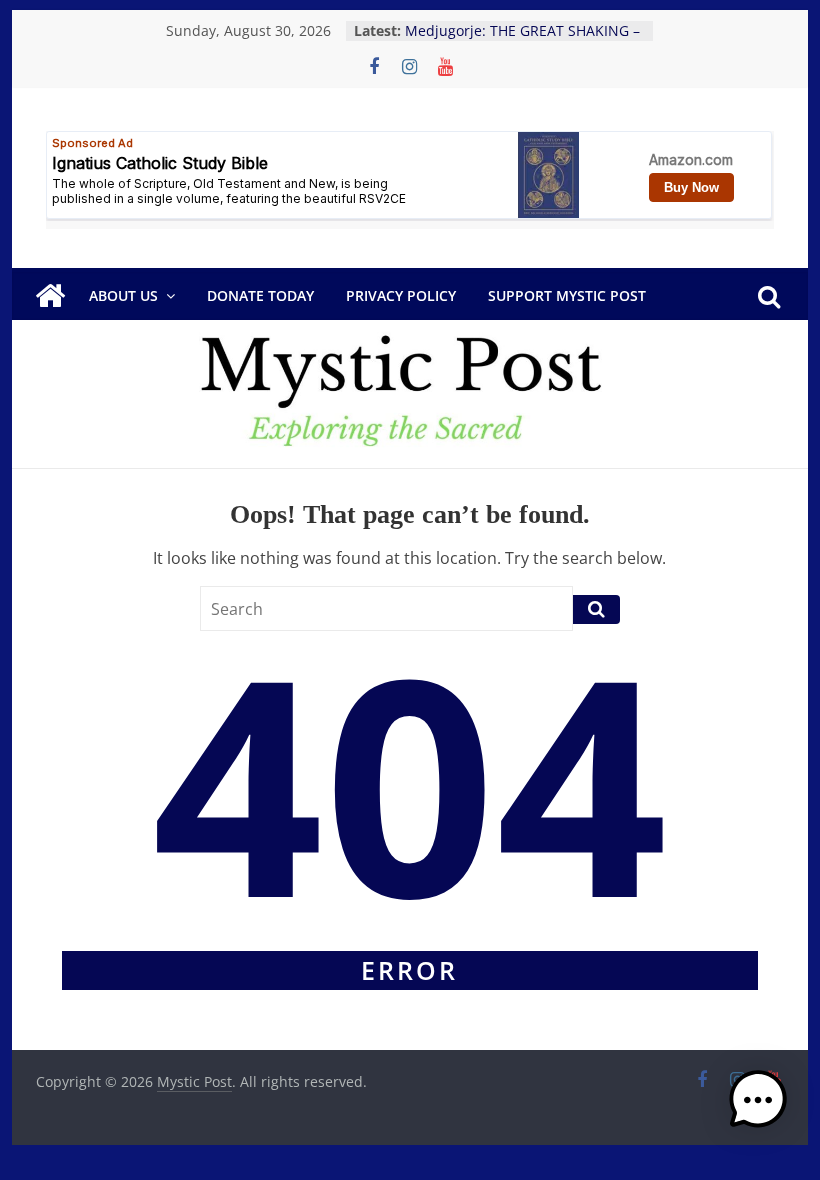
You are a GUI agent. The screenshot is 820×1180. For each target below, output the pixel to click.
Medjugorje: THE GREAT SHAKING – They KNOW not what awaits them (522, 40)
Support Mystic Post (567, 295)
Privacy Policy (401, 295)
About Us (123, 295)
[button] (758, 1109)
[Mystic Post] (50, 296)
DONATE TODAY (260, 295)
